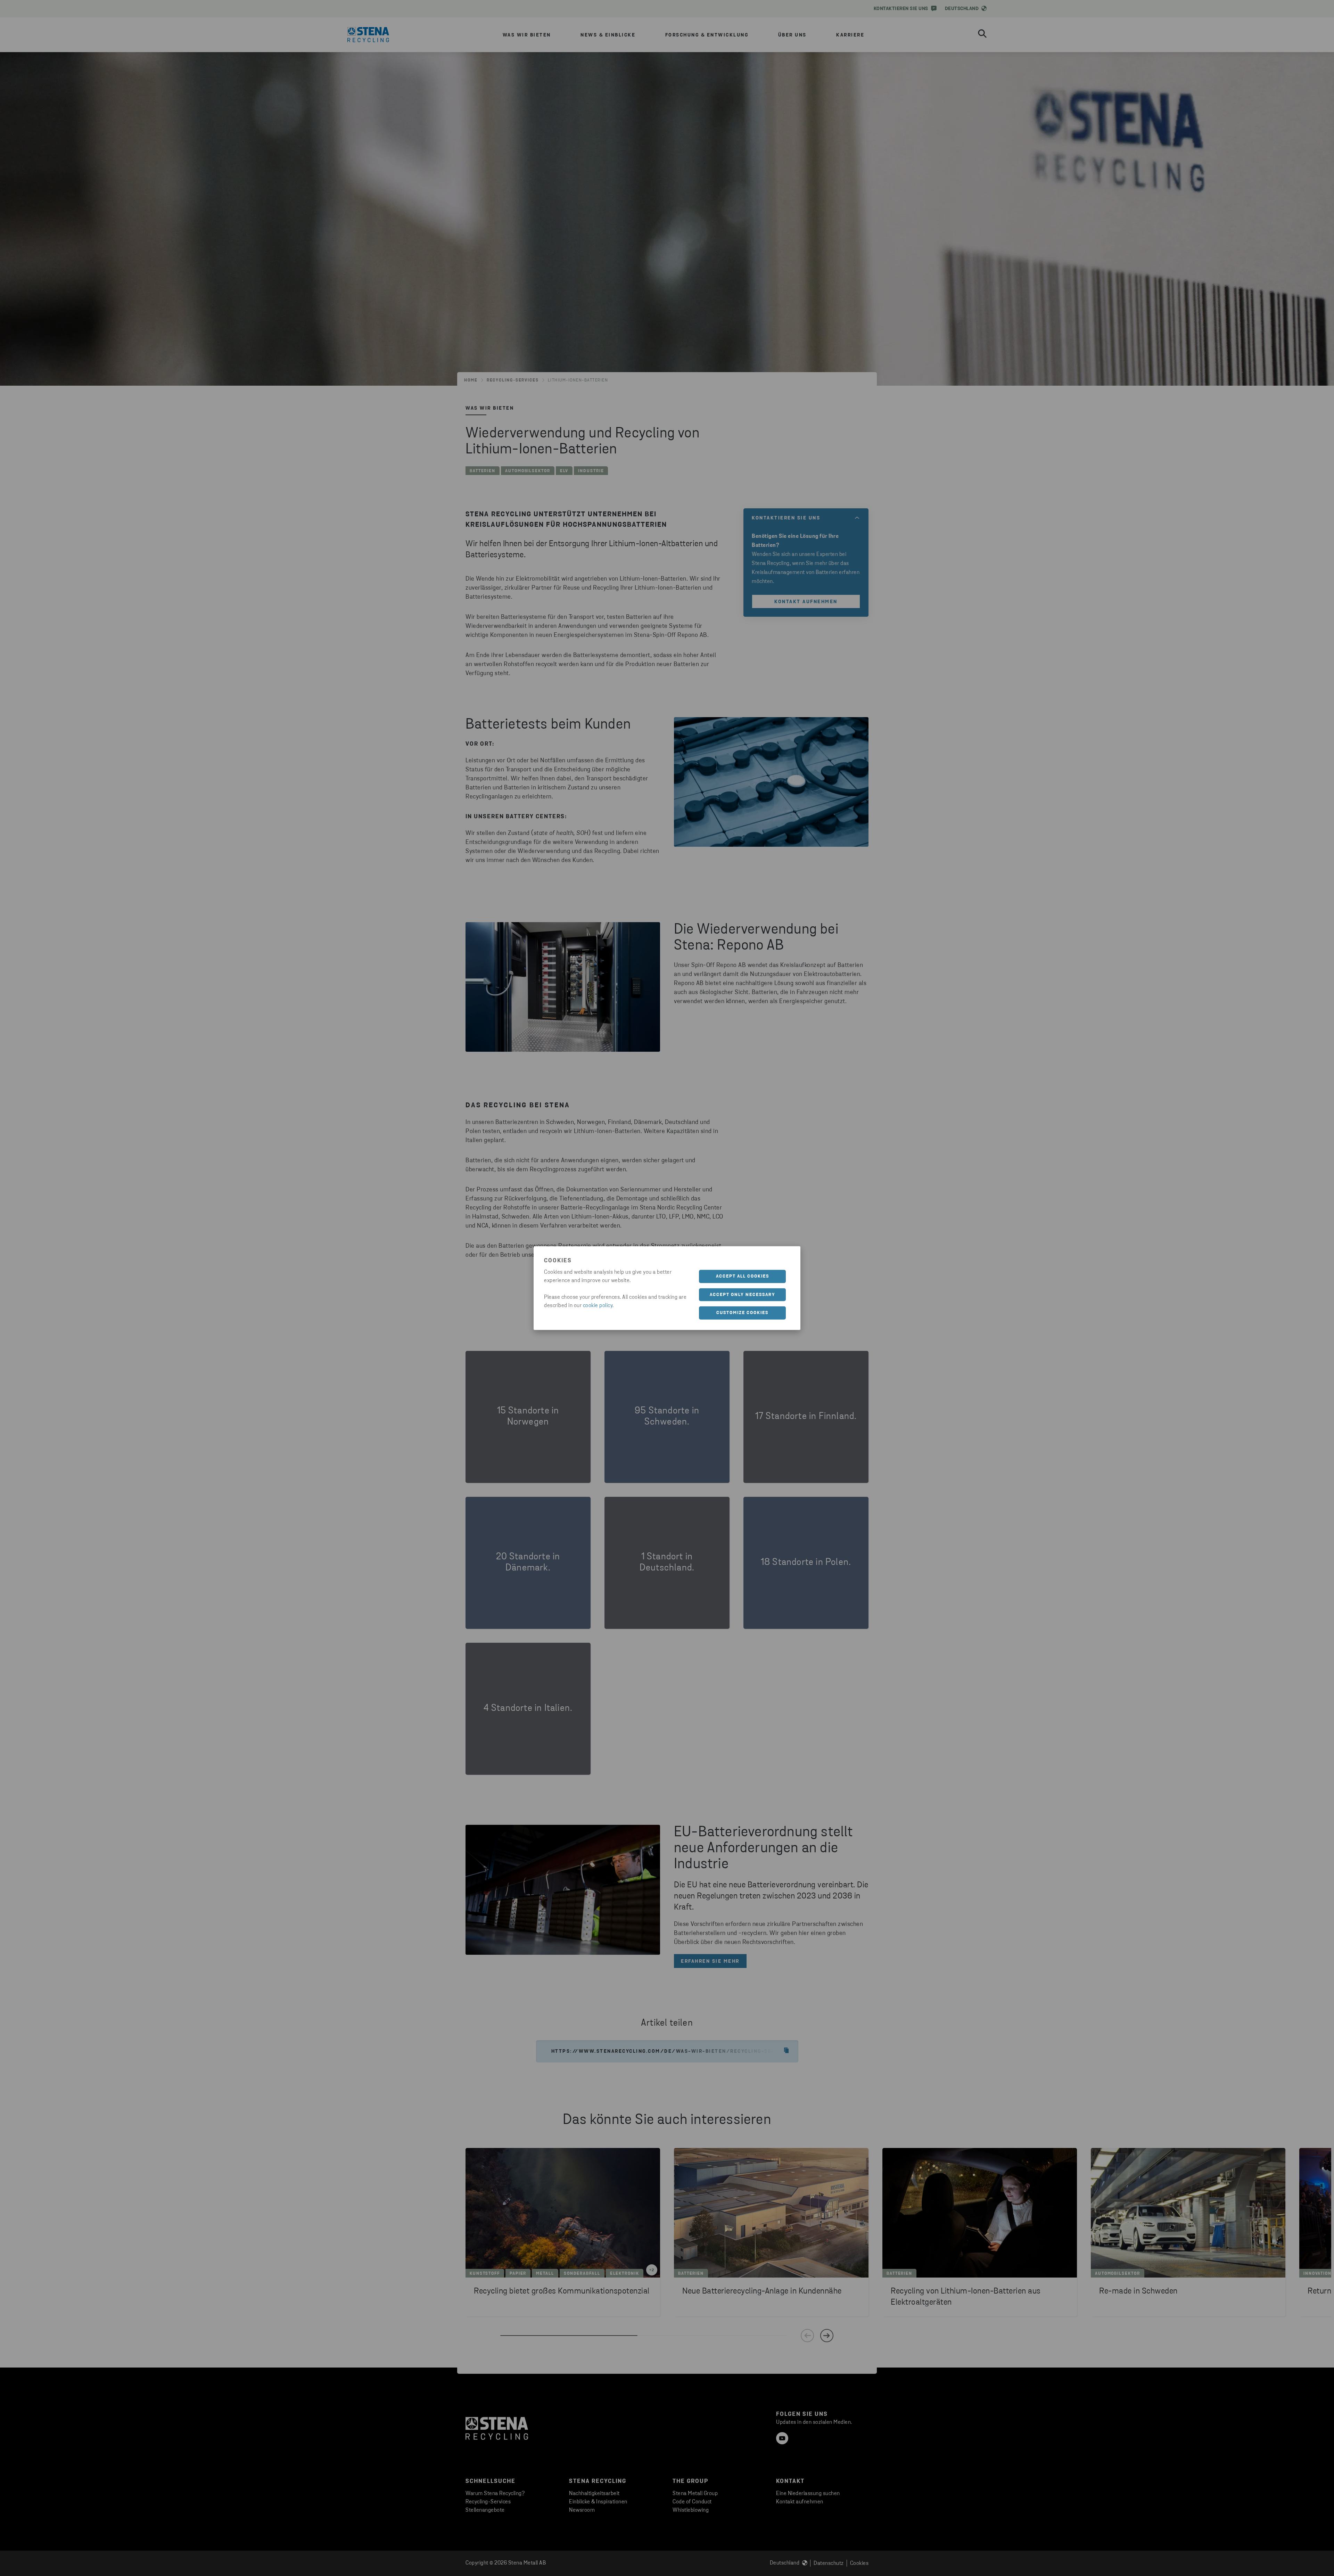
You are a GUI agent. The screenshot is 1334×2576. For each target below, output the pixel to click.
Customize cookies (742, 1313)
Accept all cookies (743, 1276)
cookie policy (598, 1306)
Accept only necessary (743, 1294)
